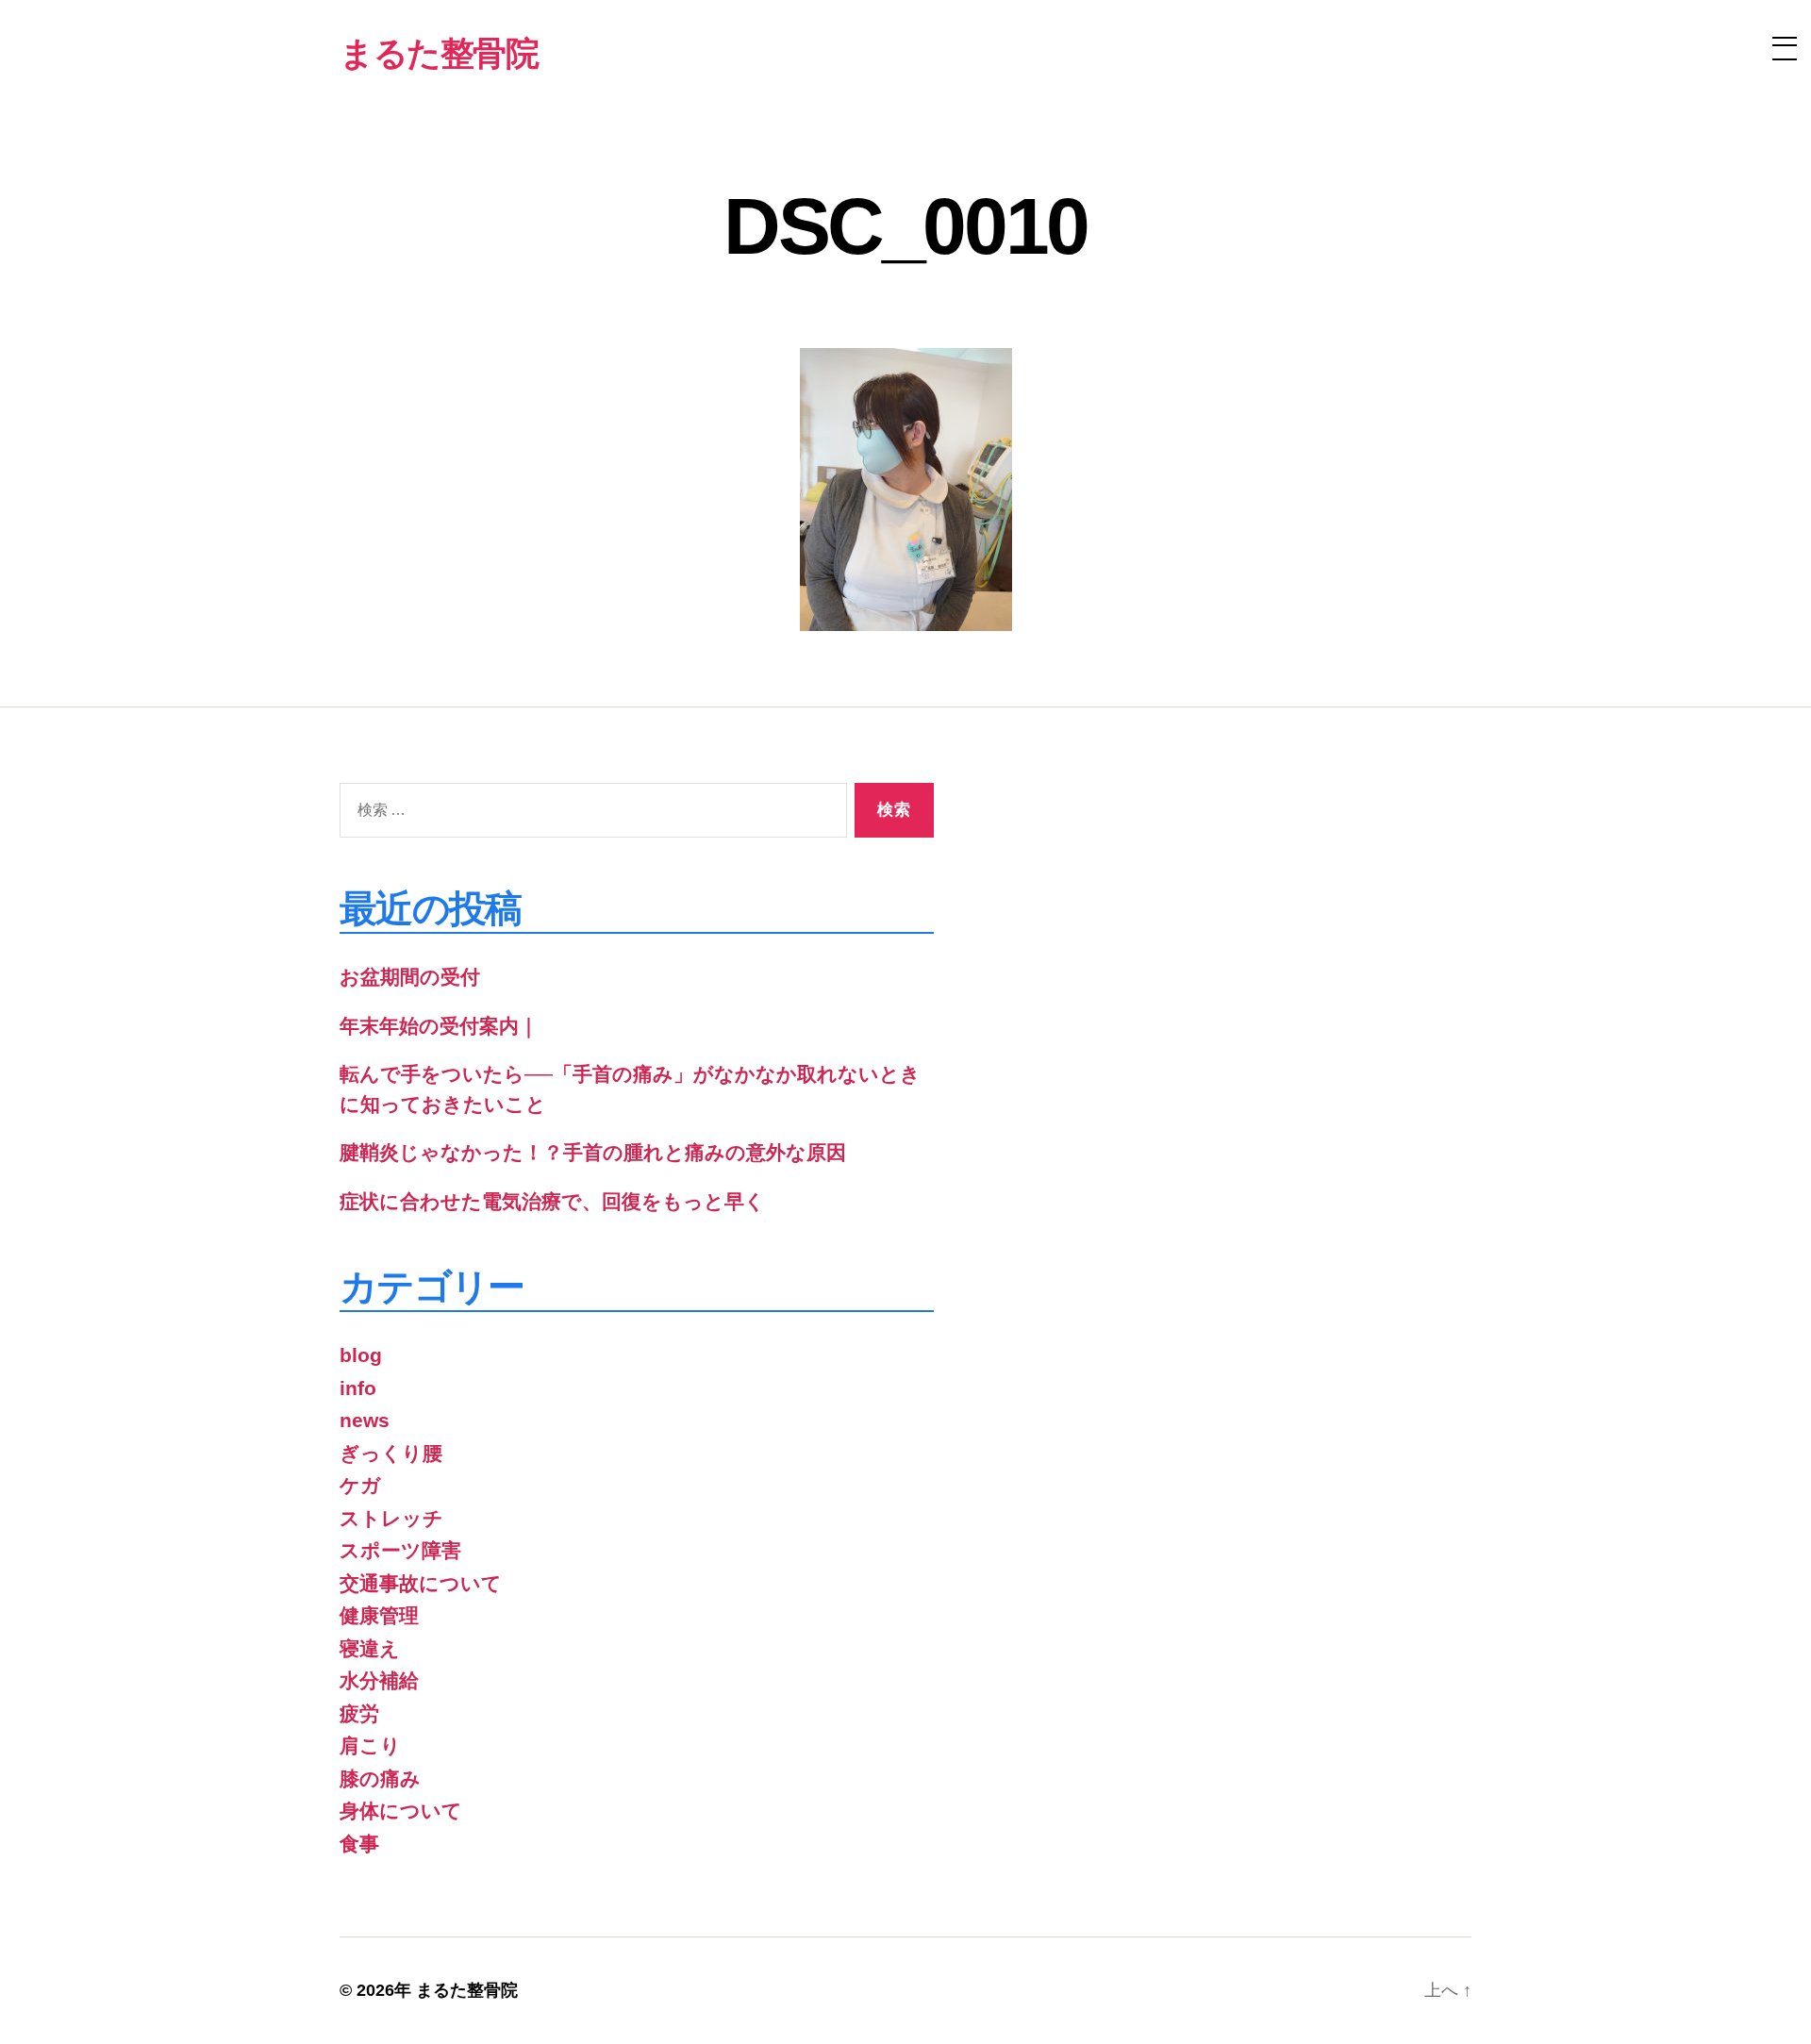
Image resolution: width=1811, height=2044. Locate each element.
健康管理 (379, 1615)
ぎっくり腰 (391, 1453)
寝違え (370, 1648)
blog (361, 1355)
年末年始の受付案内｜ (439, 1026)
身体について (401, 1811)
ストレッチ (391, 1518)
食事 (359, 1844)
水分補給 (379, 1680)
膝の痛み (380, 1778)
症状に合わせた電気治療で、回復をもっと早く (552, 1201)
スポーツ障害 (400, 1550)
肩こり (370, 1745)
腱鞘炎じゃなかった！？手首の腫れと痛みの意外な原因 (593, 1152)
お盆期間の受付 (410, 977)
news (365, 1420)
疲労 (359, 1713)
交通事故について (421, 1583)
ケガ (360, 1485)
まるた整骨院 (467, 1990)
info (358, 1388)
